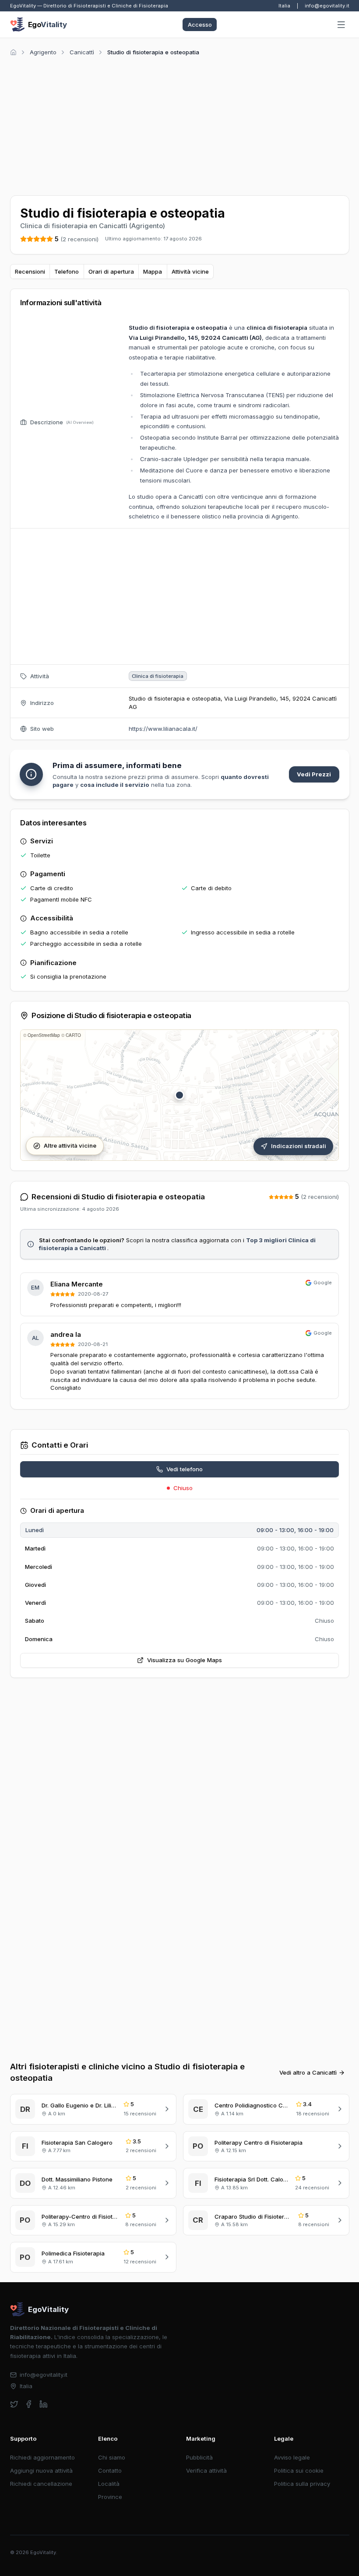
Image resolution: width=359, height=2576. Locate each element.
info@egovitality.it (327, 6)
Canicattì (82, 52)
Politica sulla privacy (302, 2484)
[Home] (13, 52)
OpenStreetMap (44, 1035)
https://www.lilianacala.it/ (163, 729)
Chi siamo (112, 2457)
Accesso (200, 25)
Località (109, 2484)
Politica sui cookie (299, 2470)
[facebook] (29, 2404)
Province (110, 2497)
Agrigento (43, 52)
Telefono (67, 271)
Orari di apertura (111, 271)
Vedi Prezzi (314, 774)
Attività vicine (190, 271)
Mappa (153, 271)
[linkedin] (44, 2404)
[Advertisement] (180, 124)
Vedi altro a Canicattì (308, 2072)
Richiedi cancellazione (41, 2484)
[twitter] (14, 2404)
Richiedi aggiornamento (42, 2457)
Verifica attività (206, 2470)
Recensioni (30, 271)
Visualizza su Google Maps (185, 1660)
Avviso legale (292, 2457)
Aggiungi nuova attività (41, 2470)
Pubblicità (199, 2457)
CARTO (73, 1035)
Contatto (110, 2470)
